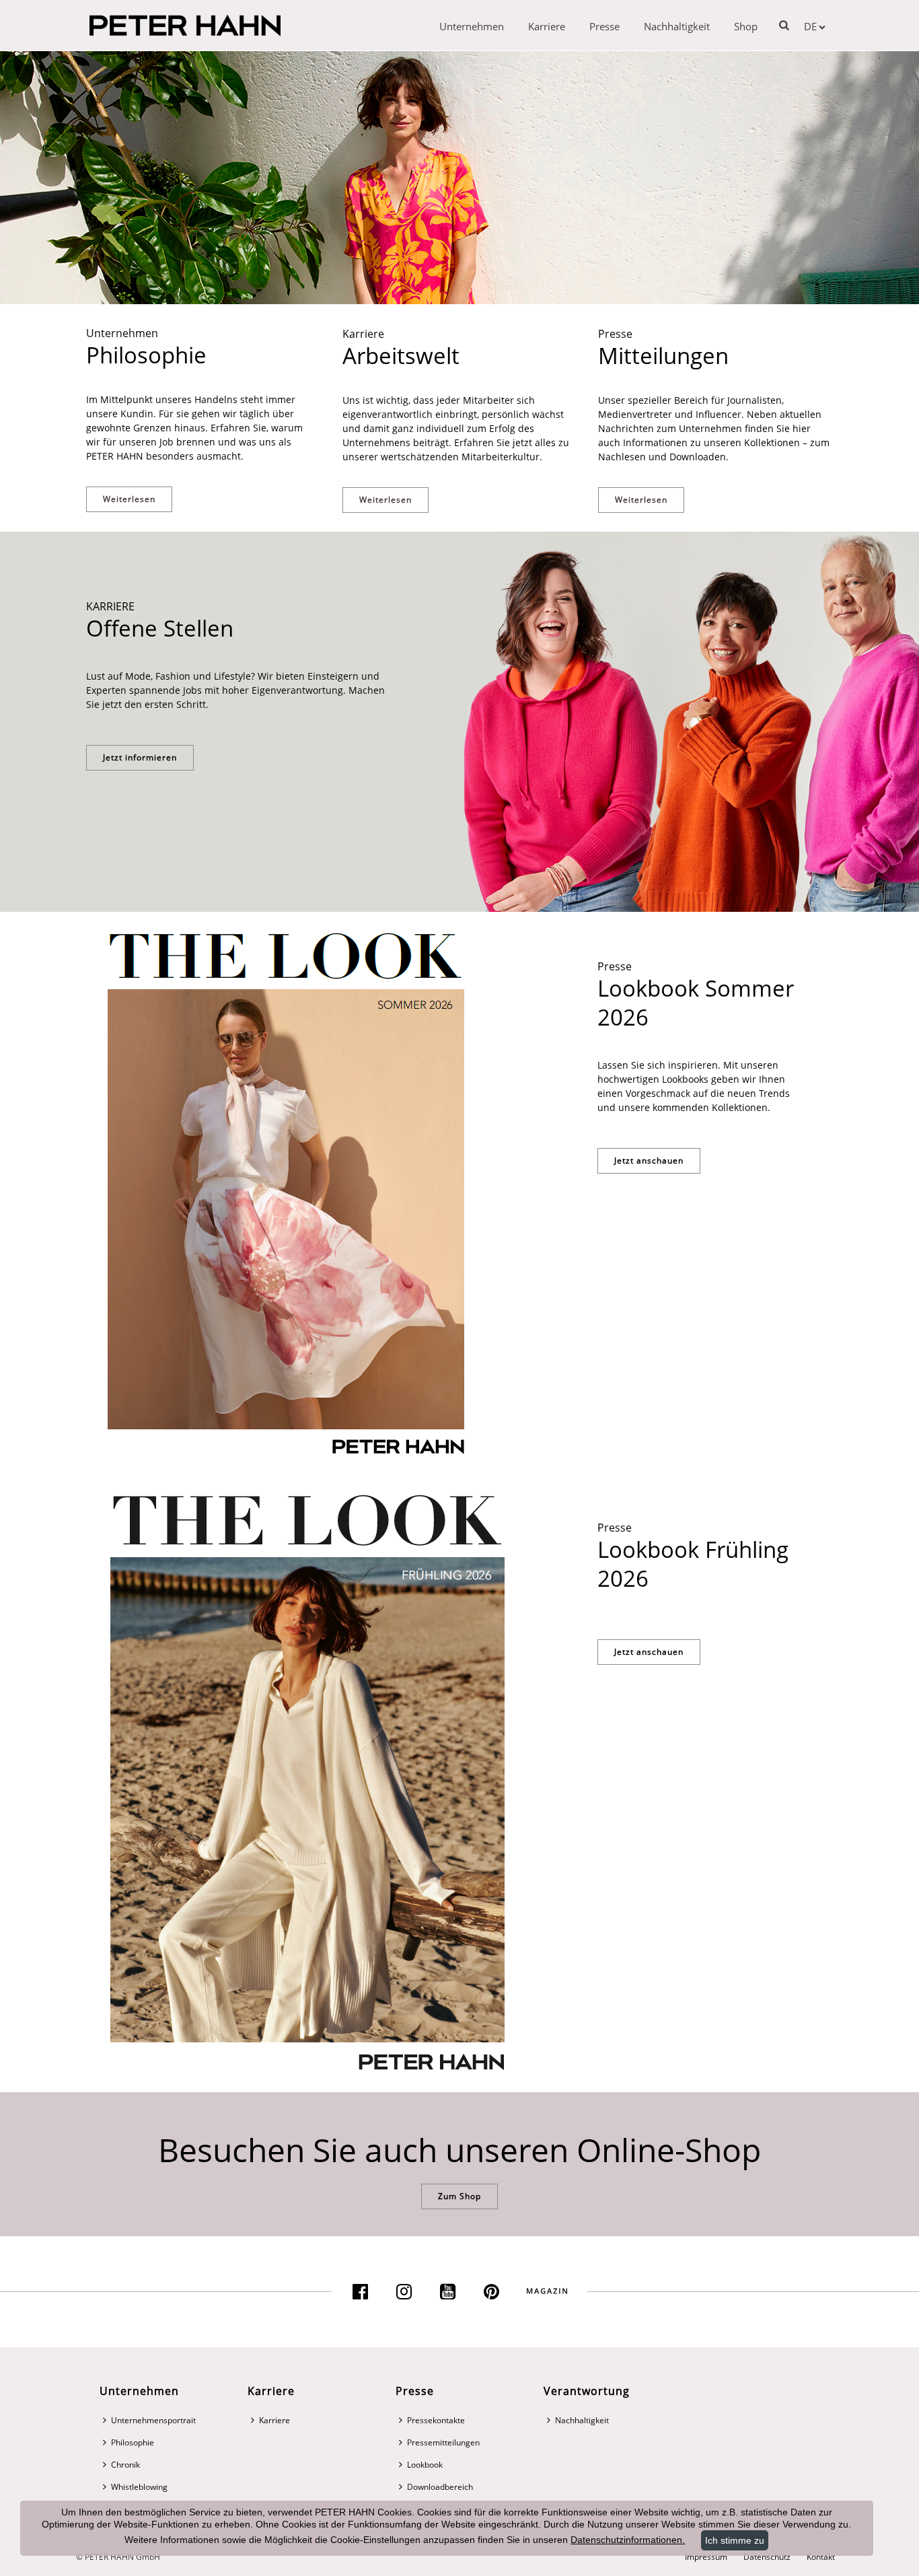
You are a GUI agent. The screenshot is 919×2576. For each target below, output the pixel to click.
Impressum (706, 2557)
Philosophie (133, 2442)
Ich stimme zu (735, 2540)
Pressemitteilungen (443, 2442)
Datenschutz (767, 2557)
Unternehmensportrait (153, 2420)
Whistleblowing (139, 2487)
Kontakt (821, 2557)
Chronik (125, 2465)
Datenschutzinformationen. (628, 2540)
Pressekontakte (436, 2420)
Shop (746, 26)
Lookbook (425, 2465)
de (810, 26)
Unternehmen (472, 26)
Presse (604, 26)
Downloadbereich (440, 2487)
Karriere (547, 26)
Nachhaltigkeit (677, 26)
